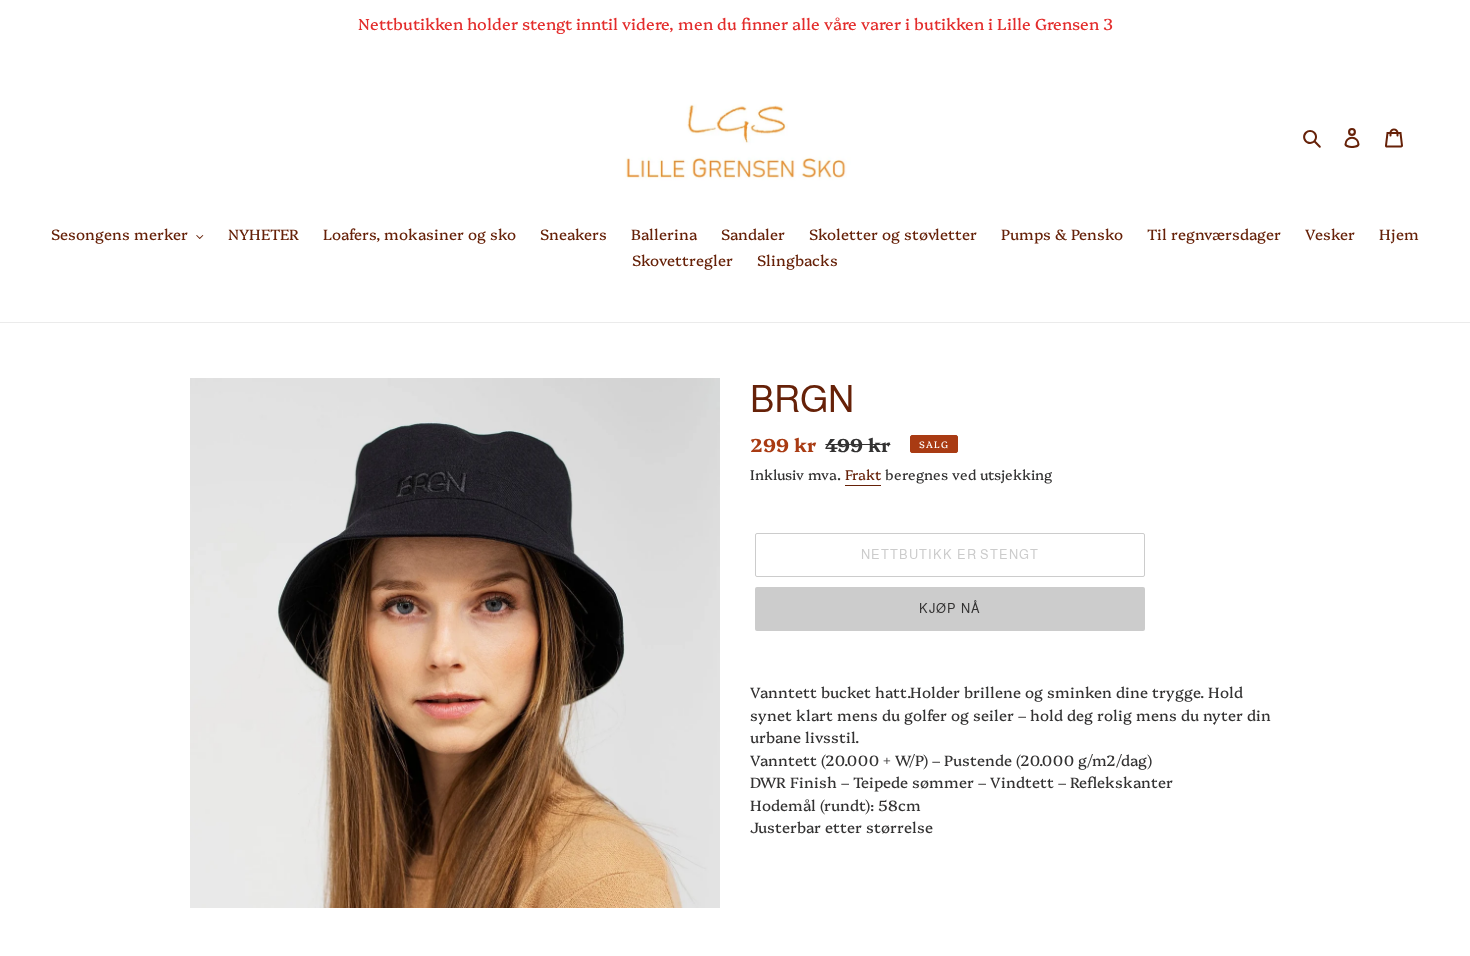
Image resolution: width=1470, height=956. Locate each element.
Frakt (863, 474)
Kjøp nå (949, 608)
